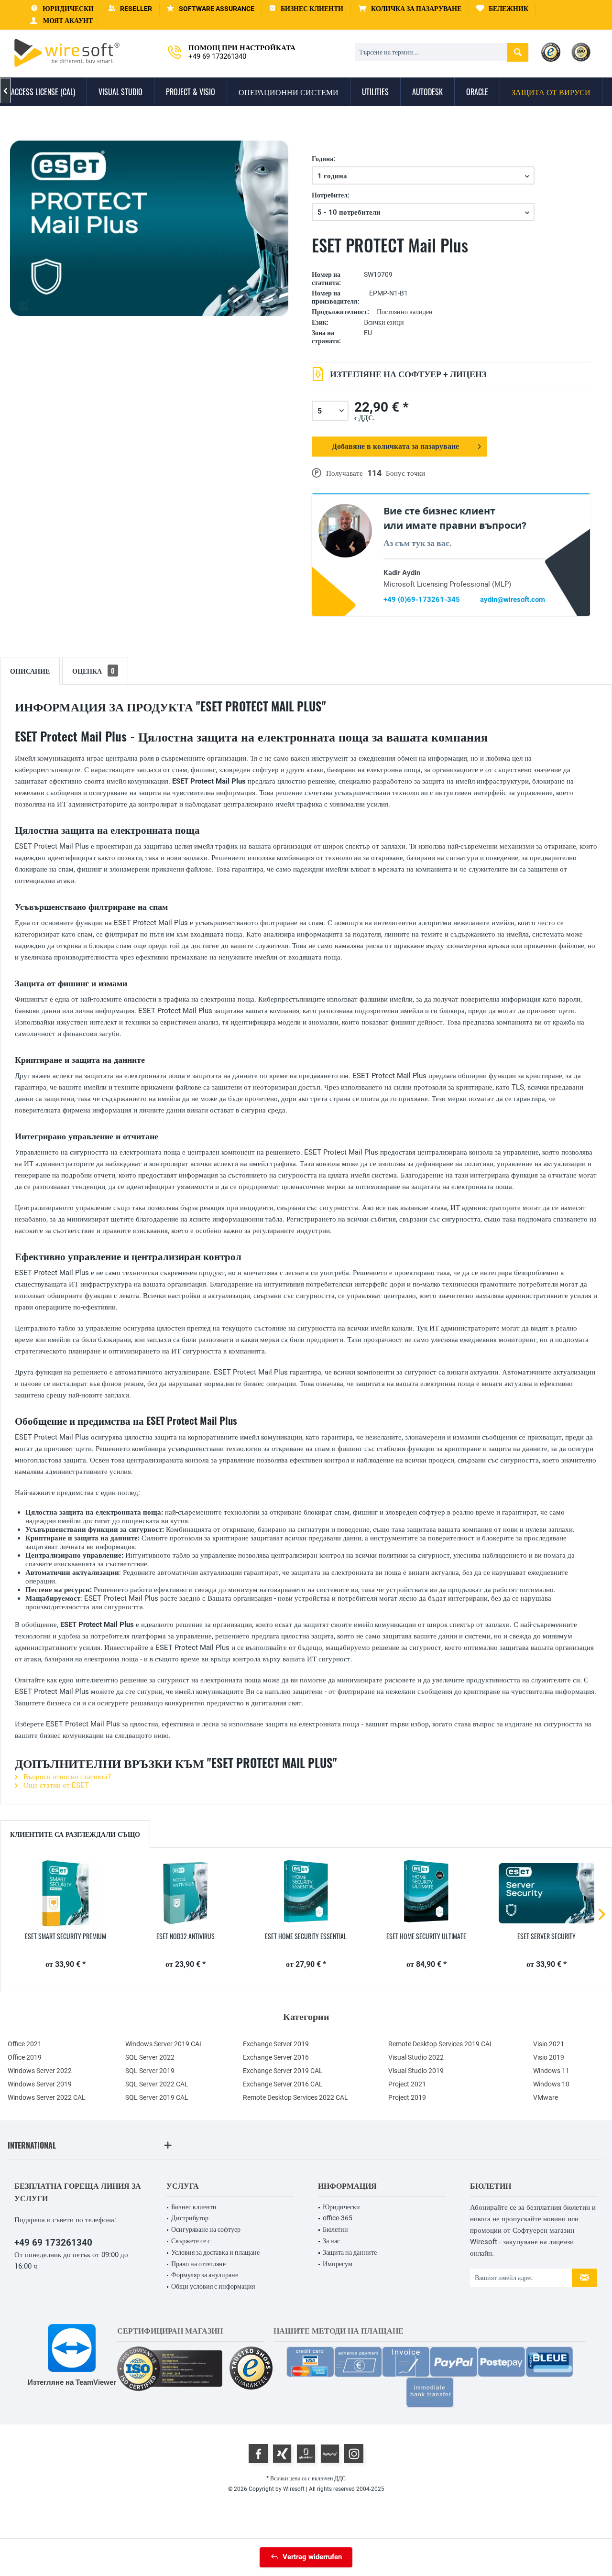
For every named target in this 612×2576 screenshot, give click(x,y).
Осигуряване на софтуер (206, 2229)
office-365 (338, 2218)
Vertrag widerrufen (312, 2557)
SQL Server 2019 (150, 2071)
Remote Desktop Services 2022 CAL (295, 2097)
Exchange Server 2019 (276, 2044)
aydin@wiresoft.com (513, 600)
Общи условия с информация (213, 2286)
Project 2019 (407, 2097)
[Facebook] (258, 2454)
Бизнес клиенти (194, 2207)
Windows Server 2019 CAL (164, 2044)
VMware (546, 2097)
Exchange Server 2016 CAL (283, 2084)
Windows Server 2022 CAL (47, 2097)
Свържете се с (191, 2241)
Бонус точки (405, 473)
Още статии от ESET (55, 1785)
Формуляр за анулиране (205, 2275)
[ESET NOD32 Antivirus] (186, 1893)
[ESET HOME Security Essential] (306, 1893)
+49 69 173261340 (53, 2243)
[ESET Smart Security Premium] (66, 1893)
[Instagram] (354, 2454)
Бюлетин (335, 2229)
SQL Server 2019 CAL (157, 2097)
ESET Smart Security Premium (66, 1936)
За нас (331, 2241)
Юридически (341, 2207)
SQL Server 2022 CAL (157, 2084)
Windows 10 (551, 2084)
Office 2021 (25, 2044)
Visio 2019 (549, 2057)
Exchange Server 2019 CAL (283, 2071)
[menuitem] (410, 9)
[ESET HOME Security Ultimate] (426, 1893)
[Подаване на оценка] (451, 260)
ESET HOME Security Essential (306, 1936)
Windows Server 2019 (40, 2084)
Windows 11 (551, 2071)
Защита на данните (350, 2252)
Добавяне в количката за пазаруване (396, 446)
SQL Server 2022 (150, 2057)
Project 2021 (407, 2084)
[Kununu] (330, 2454)
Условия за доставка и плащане (215, 2252)
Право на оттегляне (198, 2264)
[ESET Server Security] (546, 1893)
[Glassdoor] (306, 2454)
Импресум (338, 2264)
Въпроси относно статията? (66, 1777)
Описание (30, 671)
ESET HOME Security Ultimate (426, 1936)
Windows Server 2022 (40, 2071)
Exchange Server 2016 (276, 2057)
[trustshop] (251, 2369)
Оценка (93, 671)
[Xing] (282, 2454)
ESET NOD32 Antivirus (186, 1936)
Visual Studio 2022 (416, 2057)
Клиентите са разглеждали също (75, 1834)
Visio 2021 (549, 2044)
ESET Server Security (546, 1936)
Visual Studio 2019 (416, 2071)
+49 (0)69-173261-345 (422, 600)
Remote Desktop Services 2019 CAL (441, 2044)
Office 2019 (25, 2057)
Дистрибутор (190, 2218)
